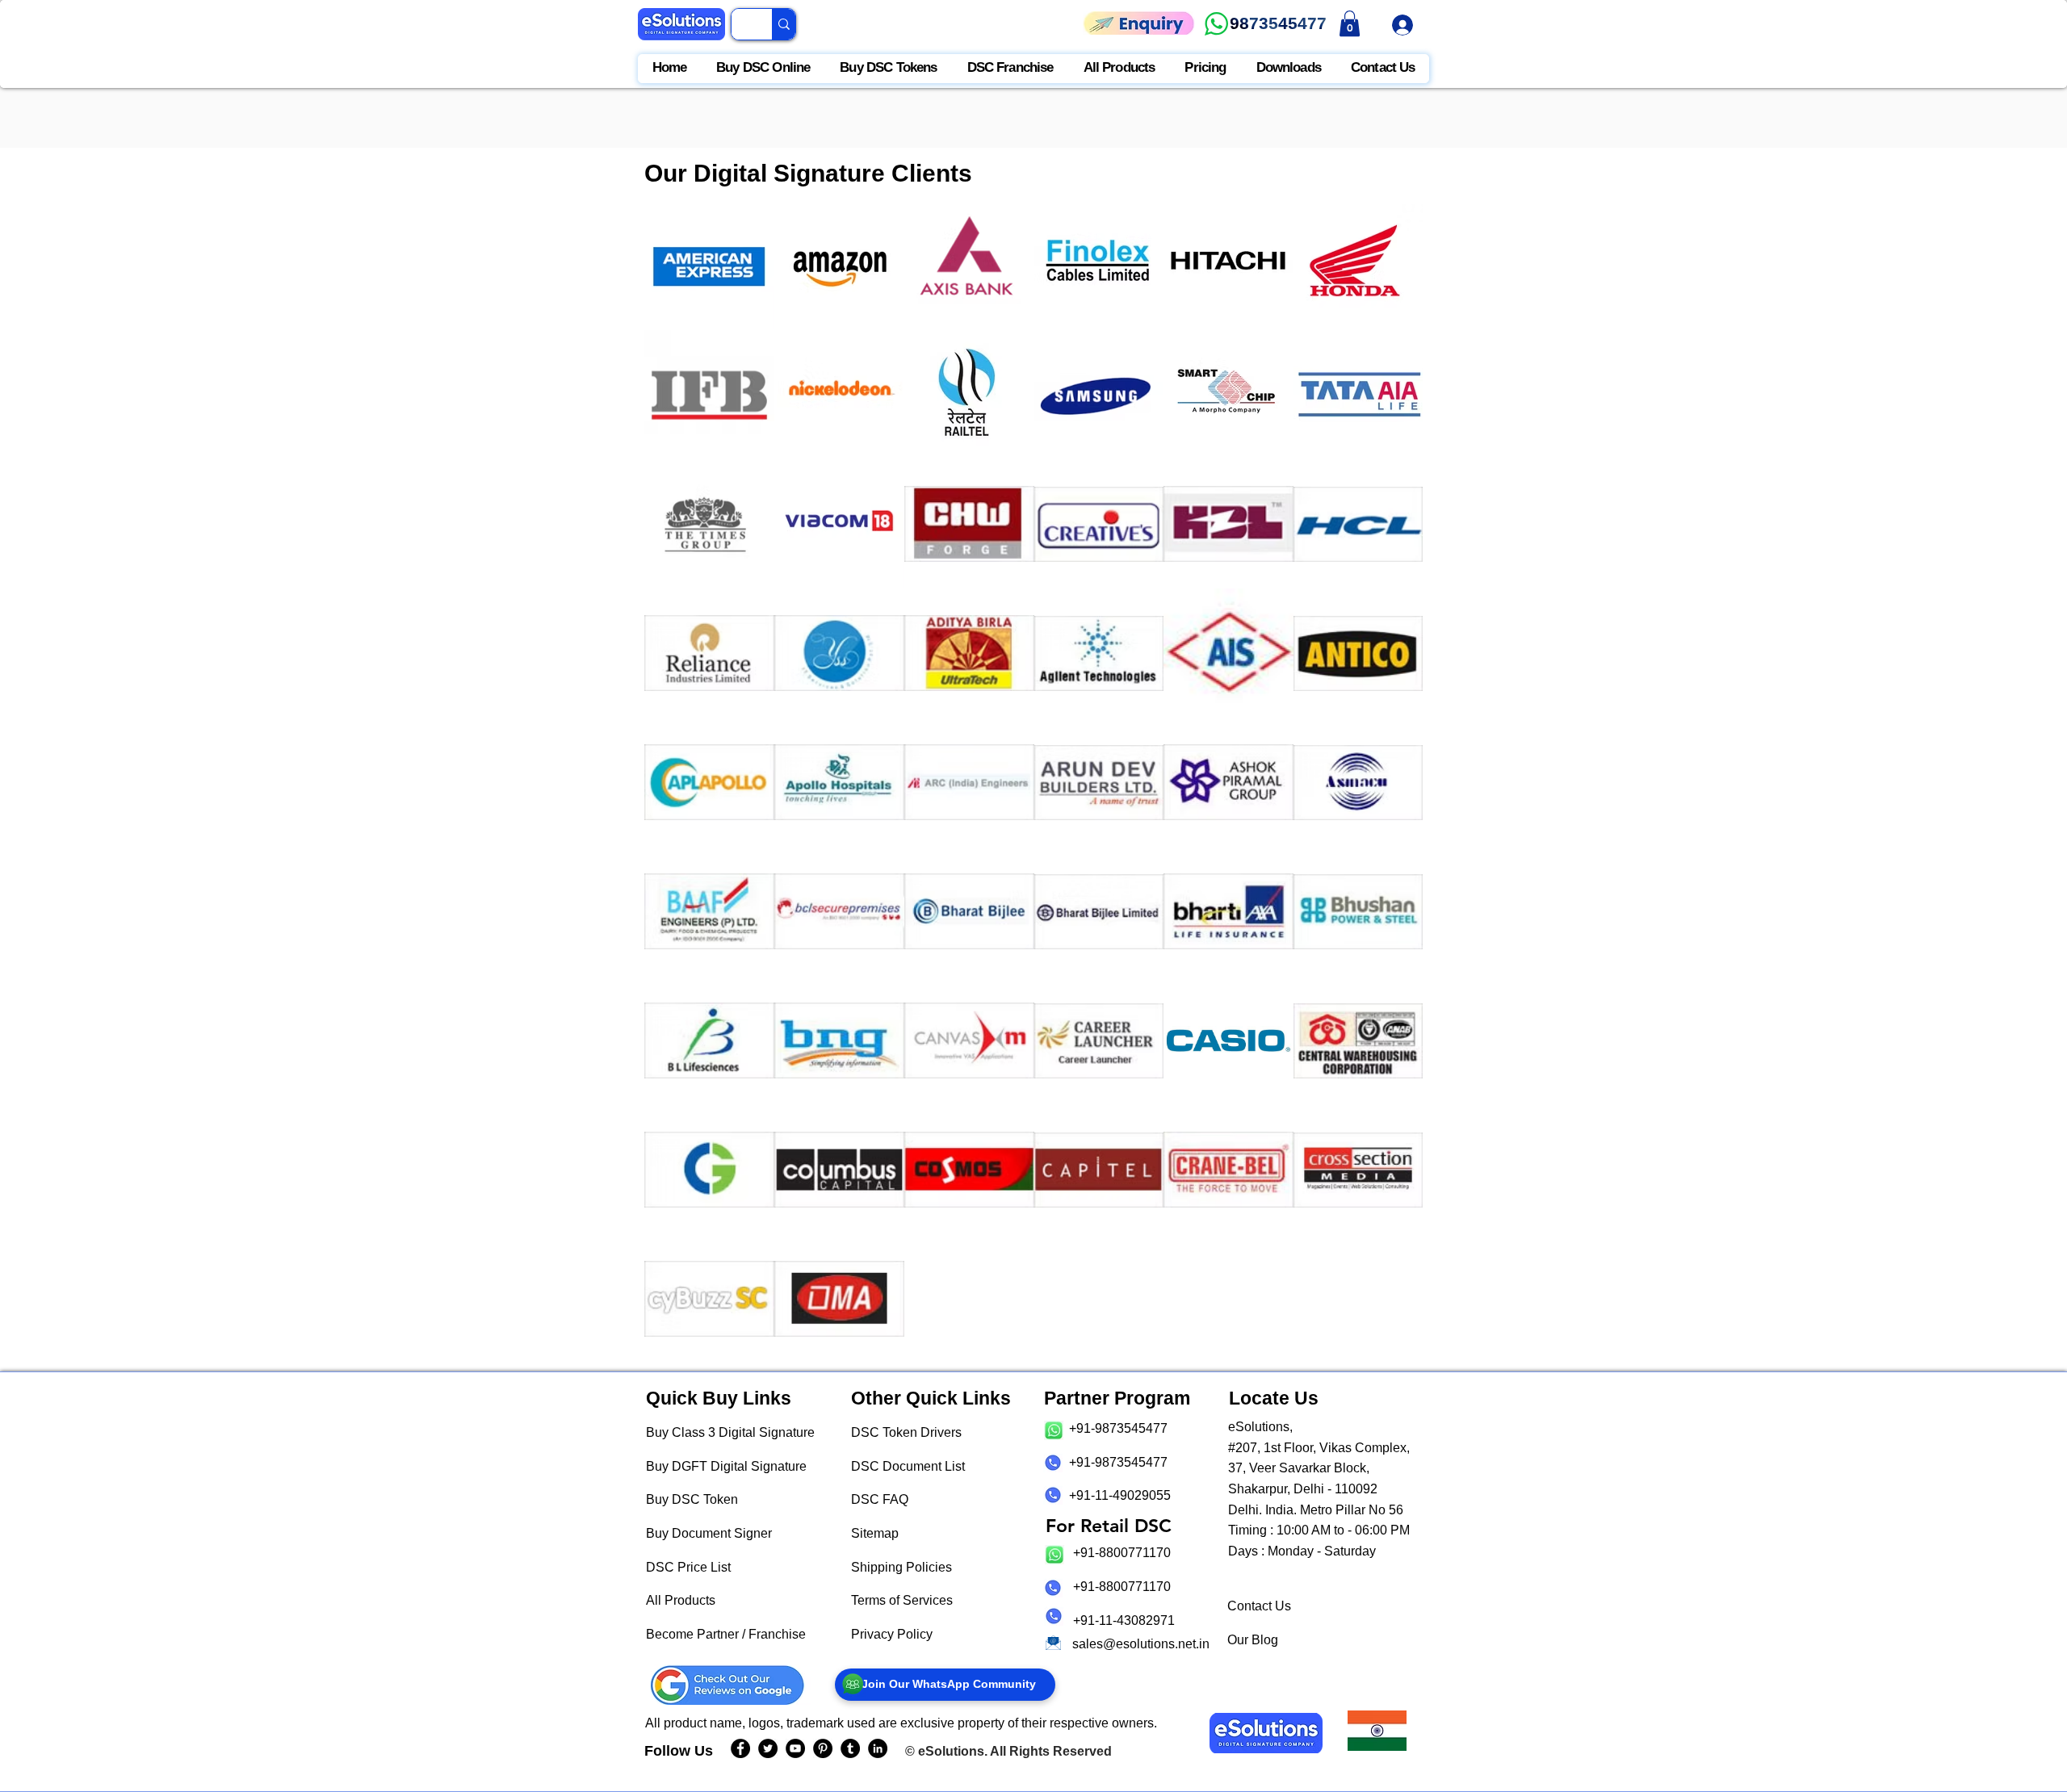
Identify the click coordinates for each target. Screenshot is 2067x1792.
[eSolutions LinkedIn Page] (878, 1748)
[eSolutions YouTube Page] (795, 1748)
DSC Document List (908, 1466)
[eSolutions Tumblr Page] (850, 1748)
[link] (1350, 23)
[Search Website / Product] (784, 24)
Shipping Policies (901, 1567)
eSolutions (951, 1751)
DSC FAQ (880, 1499)
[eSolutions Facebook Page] (740, 1748)
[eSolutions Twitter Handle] (768, 1748)
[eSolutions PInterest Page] (823, 1748)
